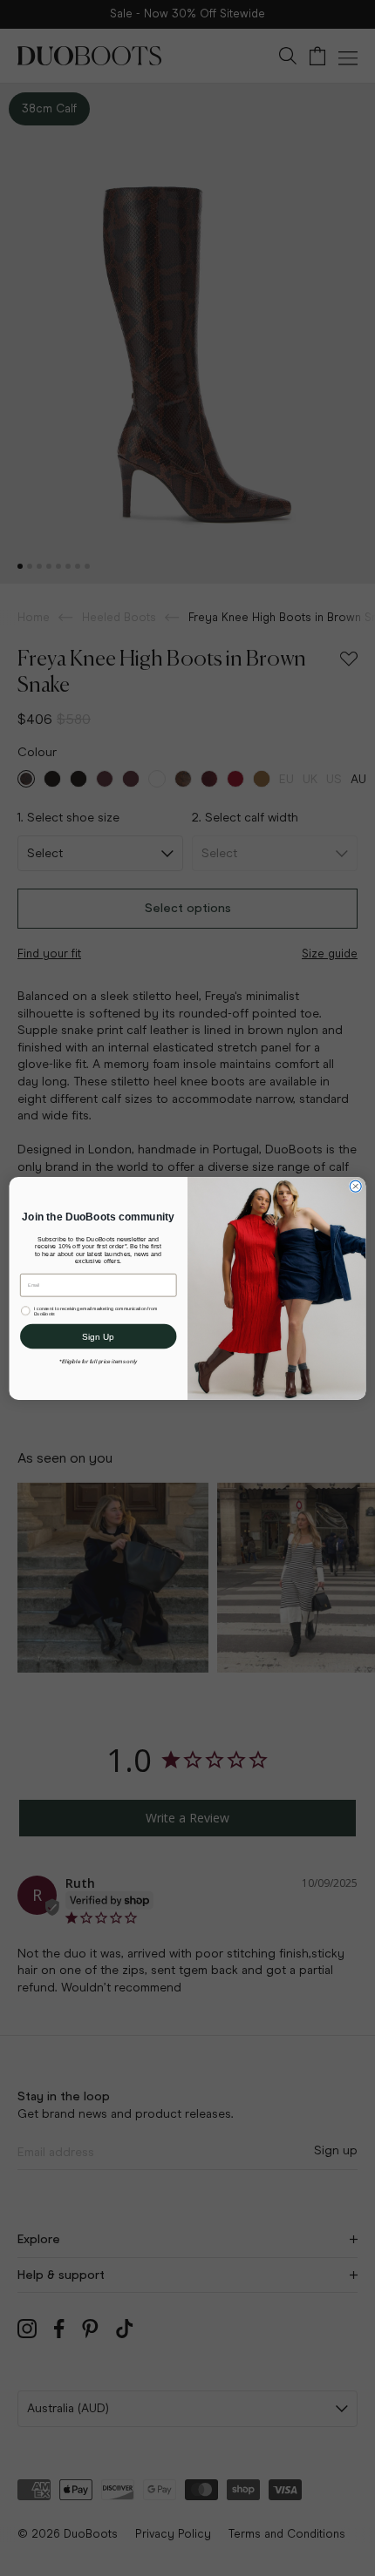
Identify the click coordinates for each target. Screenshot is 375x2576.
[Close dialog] (355, 1186)
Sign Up (98, 1336)
